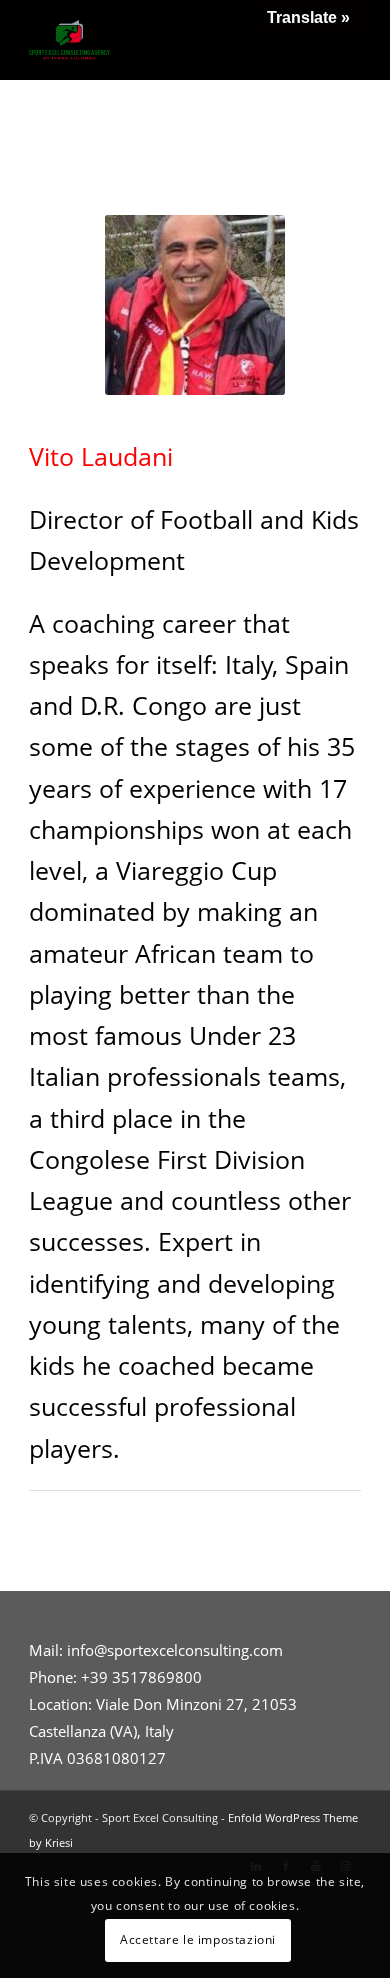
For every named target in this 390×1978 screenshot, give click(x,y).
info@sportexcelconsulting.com (175, 1650)
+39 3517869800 (141, 1677)
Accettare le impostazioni (198, 1939)
